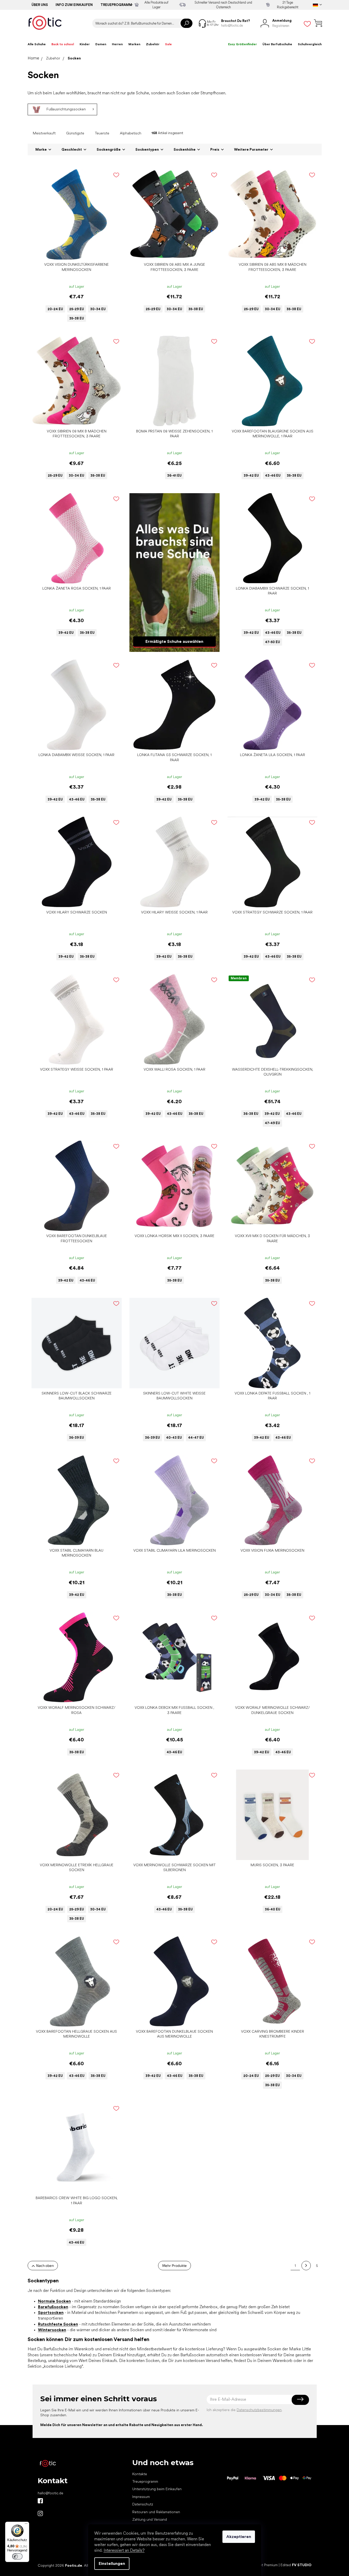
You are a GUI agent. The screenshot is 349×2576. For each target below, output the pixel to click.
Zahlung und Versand (150, 2519)
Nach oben (45, 2265)
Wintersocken (52, 2330)
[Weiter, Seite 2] (306, 2266)
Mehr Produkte (174, 2265)
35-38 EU (77, 318)
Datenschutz (143, 2504)
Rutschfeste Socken (58, 2324)
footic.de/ (40, 2513)
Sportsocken (51, 2312)
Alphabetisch (131, 133)
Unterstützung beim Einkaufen (157, 2489)
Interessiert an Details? (124, 2550)
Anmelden (300, 2399)
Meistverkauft (44, 133)
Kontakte (140, 2474)
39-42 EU (251, 475)
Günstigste (75, 133)
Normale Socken (54, 2301)
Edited (296, 2565)
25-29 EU (77, 309)
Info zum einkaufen (74, 5)
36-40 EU (273, 1909)
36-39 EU (76, 1438)
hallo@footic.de (51, 2493)
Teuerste (102, 133)
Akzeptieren (239, 2537)
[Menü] (26, 2525)
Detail (74, 252)
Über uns (40, 5)
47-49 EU (272, 1123)
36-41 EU (174, 475)
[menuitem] (37, 44)
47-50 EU (273, 642)
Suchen (187, 23)
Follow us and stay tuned (40, 2501)
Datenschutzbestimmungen (259, 2410)
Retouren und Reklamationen (156, 2512)
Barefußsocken (53, 2307)
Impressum (141, 2497)
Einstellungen (112, 2563)
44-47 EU (196, 1438)
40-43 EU (174, 1438)
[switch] (17, 2556)
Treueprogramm (116, 5)
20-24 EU (55, 309)
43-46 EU (273, 475)
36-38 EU (251, 1114)
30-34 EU (98, 309)
